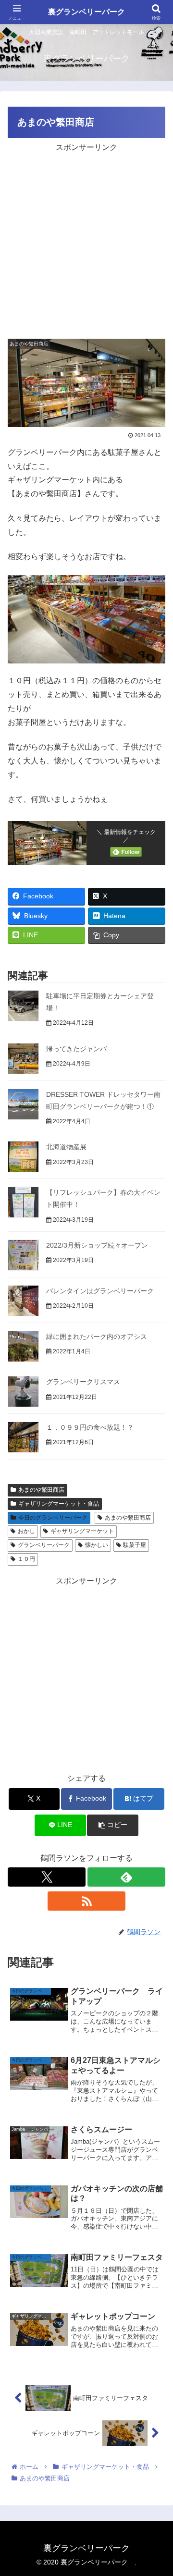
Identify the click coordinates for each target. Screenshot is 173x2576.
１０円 (26, 1559)
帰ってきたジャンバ (76, 1049)
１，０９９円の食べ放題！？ (90, 1427)
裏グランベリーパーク (88, 12)
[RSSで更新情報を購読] (86, 1901)
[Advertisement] (86, 241)
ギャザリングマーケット (82, 1531)
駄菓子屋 (135, 1545)
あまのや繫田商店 (128, 1518)
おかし (26, 1531)
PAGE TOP (158, 2491)
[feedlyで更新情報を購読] (126, 1877)
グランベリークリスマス (83, 1382)
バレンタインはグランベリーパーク (100, 1291)
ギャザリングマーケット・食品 (59, 1504)
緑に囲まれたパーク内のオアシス (97, 1337)
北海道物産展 (66, 1147)
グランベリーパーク (44, 1545)
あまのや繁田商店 (41, 1490)
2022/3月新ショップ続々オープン (97, 1245)
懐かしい (97, 1545)
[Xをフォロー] (47, 1877)
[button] (113, 1825)
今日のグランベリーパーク (53, 1518)
